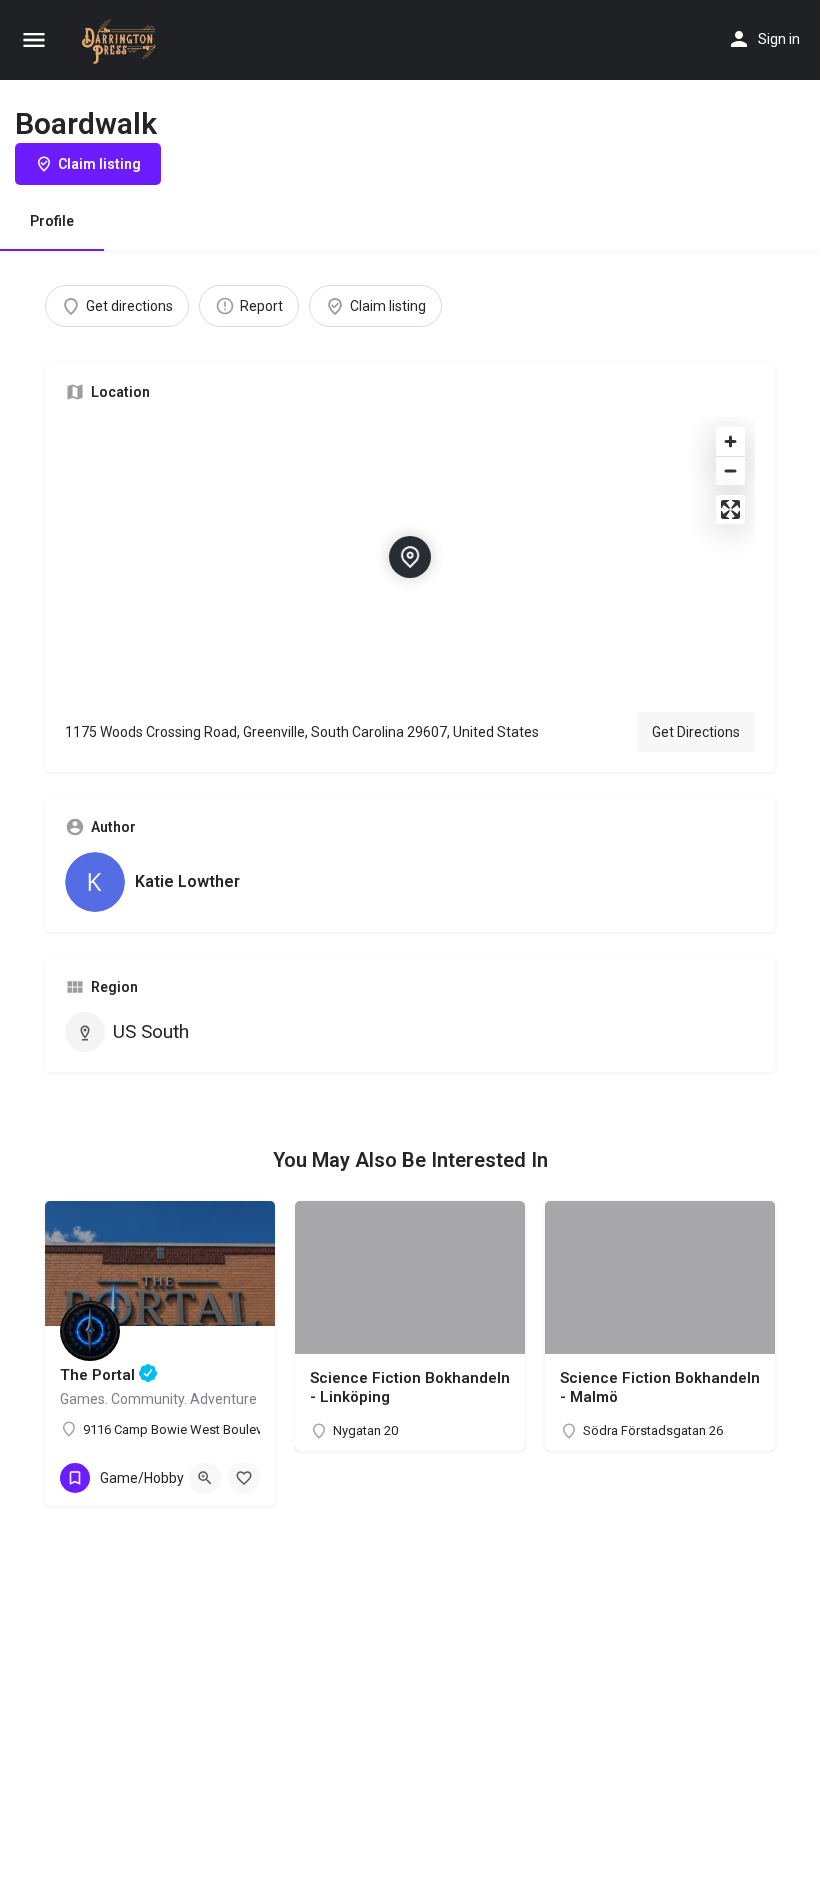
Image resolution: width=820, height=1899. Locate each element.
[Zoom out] (730, 470)
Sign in (779, 39)
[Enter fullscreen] (730, 509)
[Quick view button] (205, 1478)
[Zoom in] (730, 441)
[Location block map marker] (410, 557)
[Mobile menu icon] (34, 40)
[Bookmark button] (244, 1478)
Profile (52, 221)
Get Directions (696, 732)
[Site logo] (122, 41)
